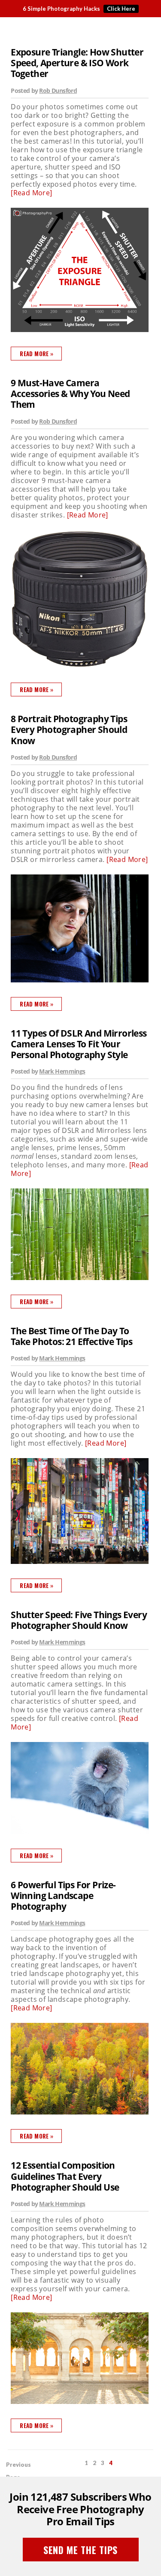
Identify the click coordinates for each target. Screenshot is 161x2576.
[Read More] (31, 193)
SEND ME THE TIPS (80, 2550)
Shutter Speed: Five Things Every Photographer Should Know (79, 1620)
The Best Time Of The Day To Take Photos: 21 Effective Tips (71, 1336)
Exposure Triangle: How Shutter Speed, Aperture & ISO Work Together (77, 63)
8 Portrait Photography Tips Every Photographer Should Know (69, 730)
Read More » (36, 354)
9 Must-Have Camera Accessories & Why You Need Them (70, 394)
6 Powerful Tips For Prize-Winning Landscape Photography (63, 1896)
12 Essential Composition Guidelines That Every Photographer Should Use (65, 2176)
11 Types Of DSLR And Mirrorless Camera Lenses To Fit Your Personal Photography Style (79, 1044)
